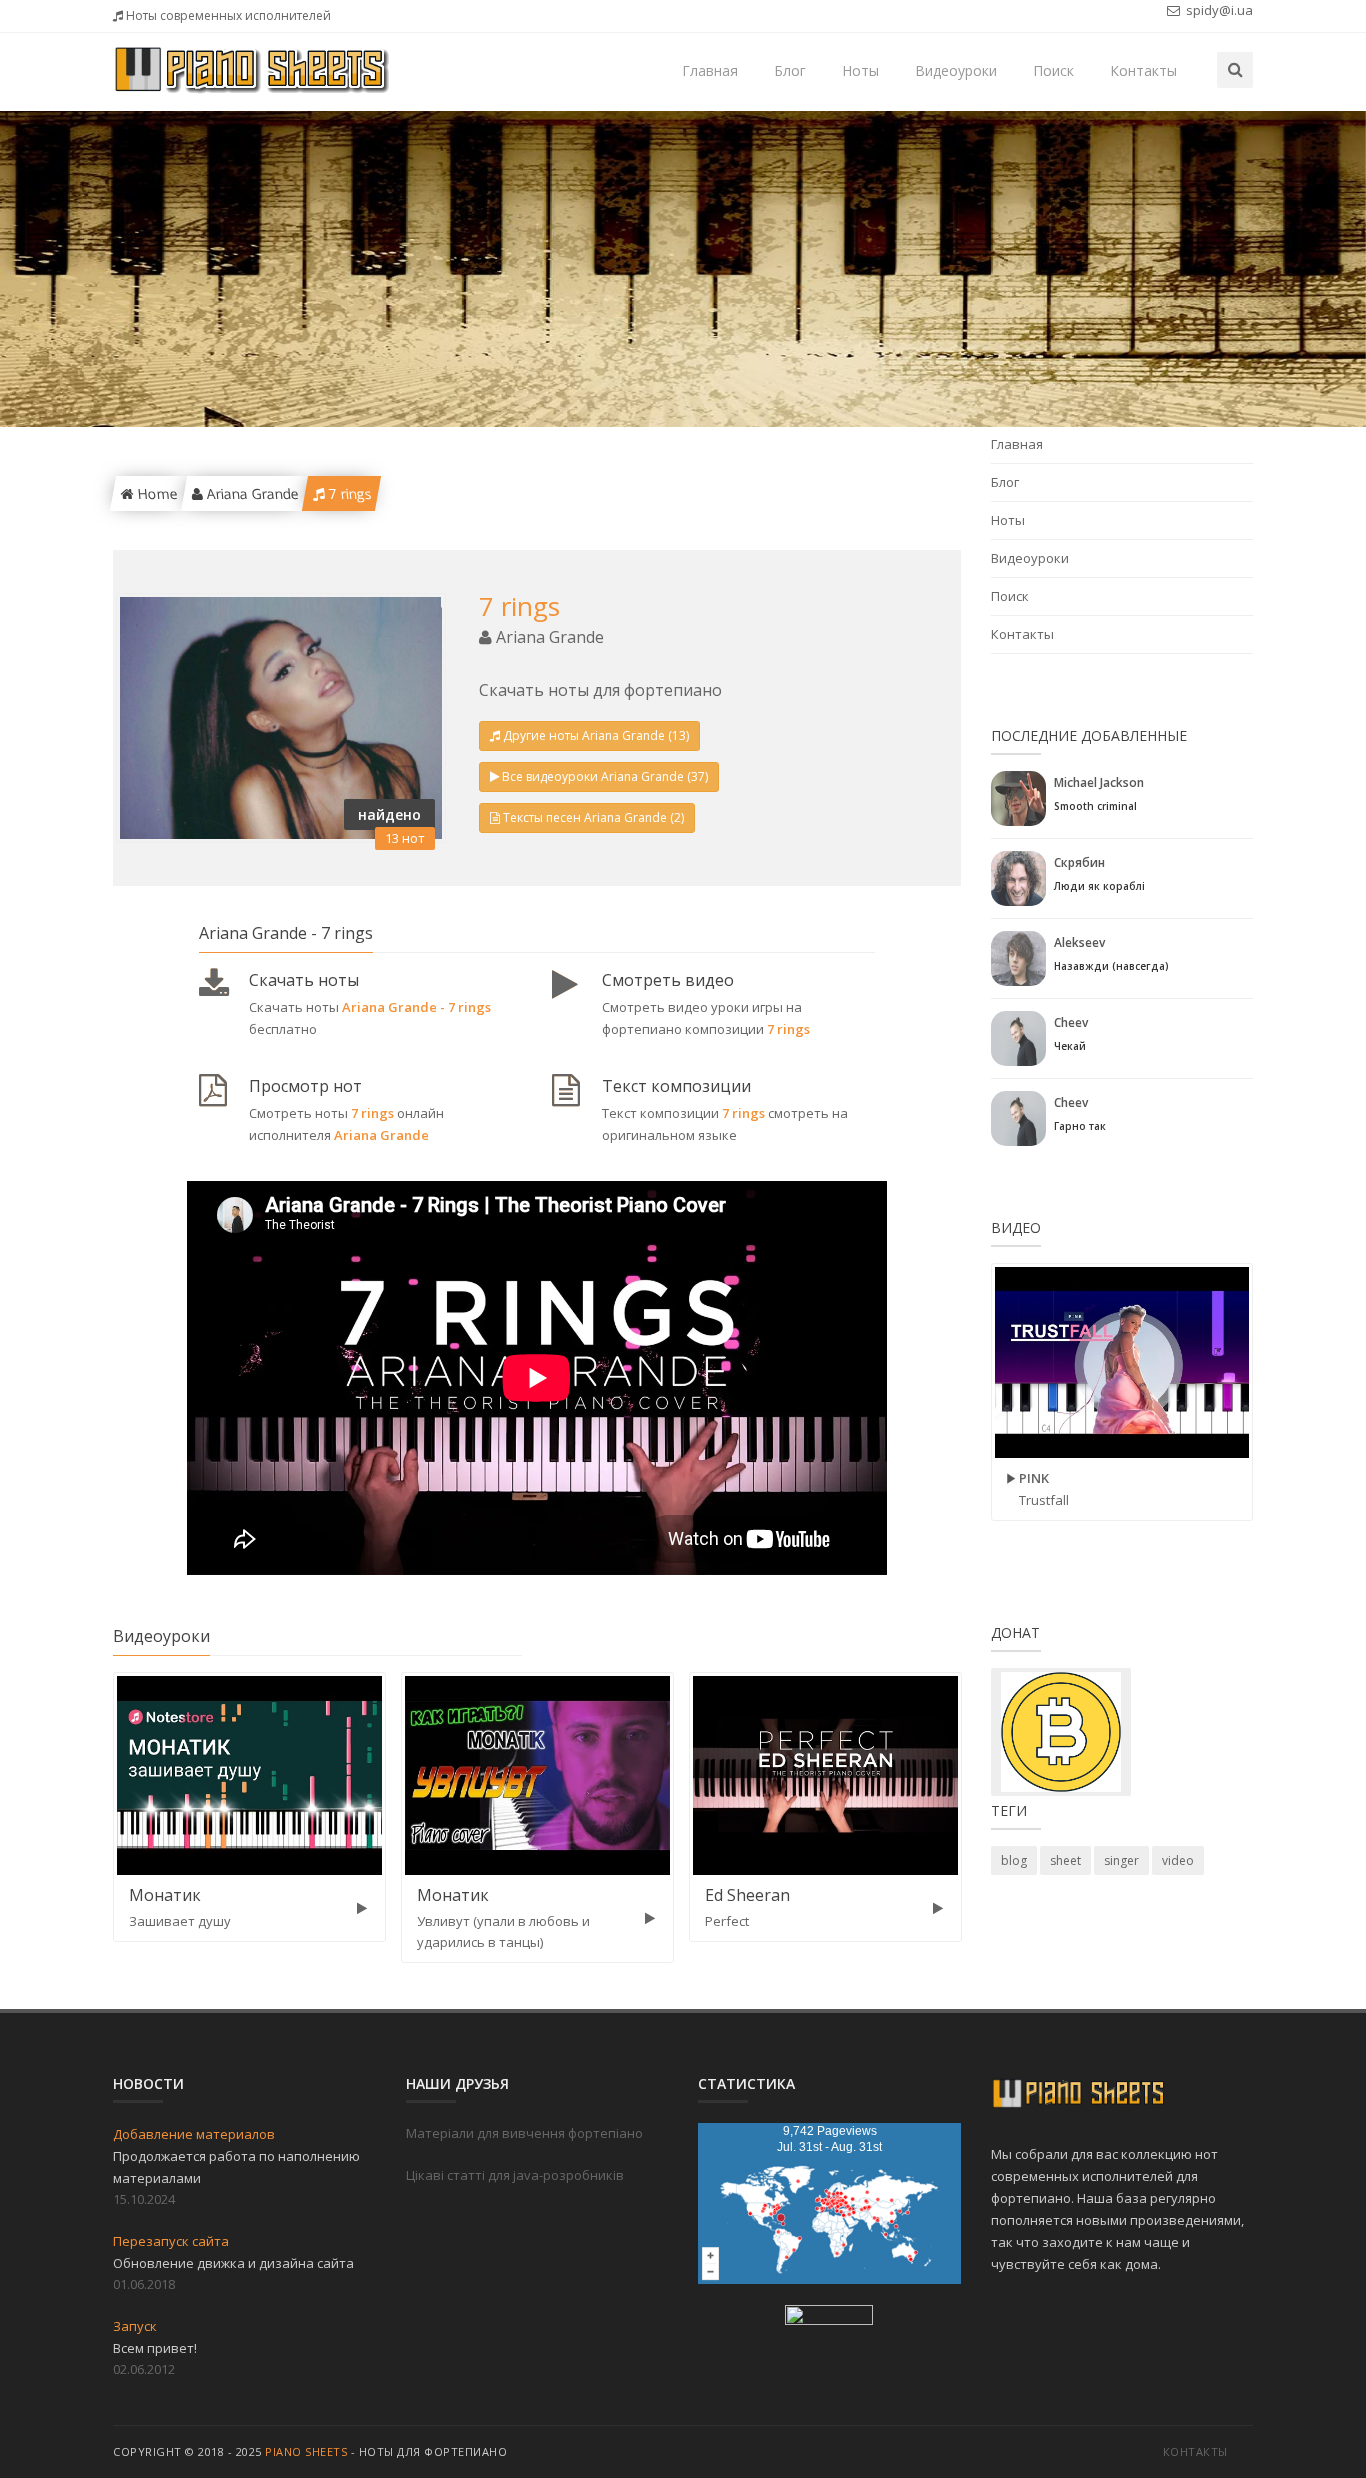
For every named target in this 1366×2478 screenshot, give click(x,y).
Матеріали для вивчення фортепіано (524, 2133)
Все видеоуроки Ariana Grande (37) (605, 776)
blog (1014, 1860)
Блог (790, 70)
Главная (710, 70)
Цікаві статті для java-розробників (515, 2175)
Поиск (1053, 70)
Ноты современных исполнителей (227, 15)
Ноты (860, 70)
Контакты (1143, 70)
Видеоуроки (956, 70)
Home (155, 493)
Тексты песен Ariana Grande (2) (593, 817)
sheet (1065, 1860)
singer (1121, 1860)
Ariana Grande (250, 493)
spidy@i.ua (1218, 10)
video (1178, 1860)
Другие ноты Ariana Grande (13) (596, 735)
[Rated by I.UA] (829, 2319)
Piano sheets (306, 2451)
